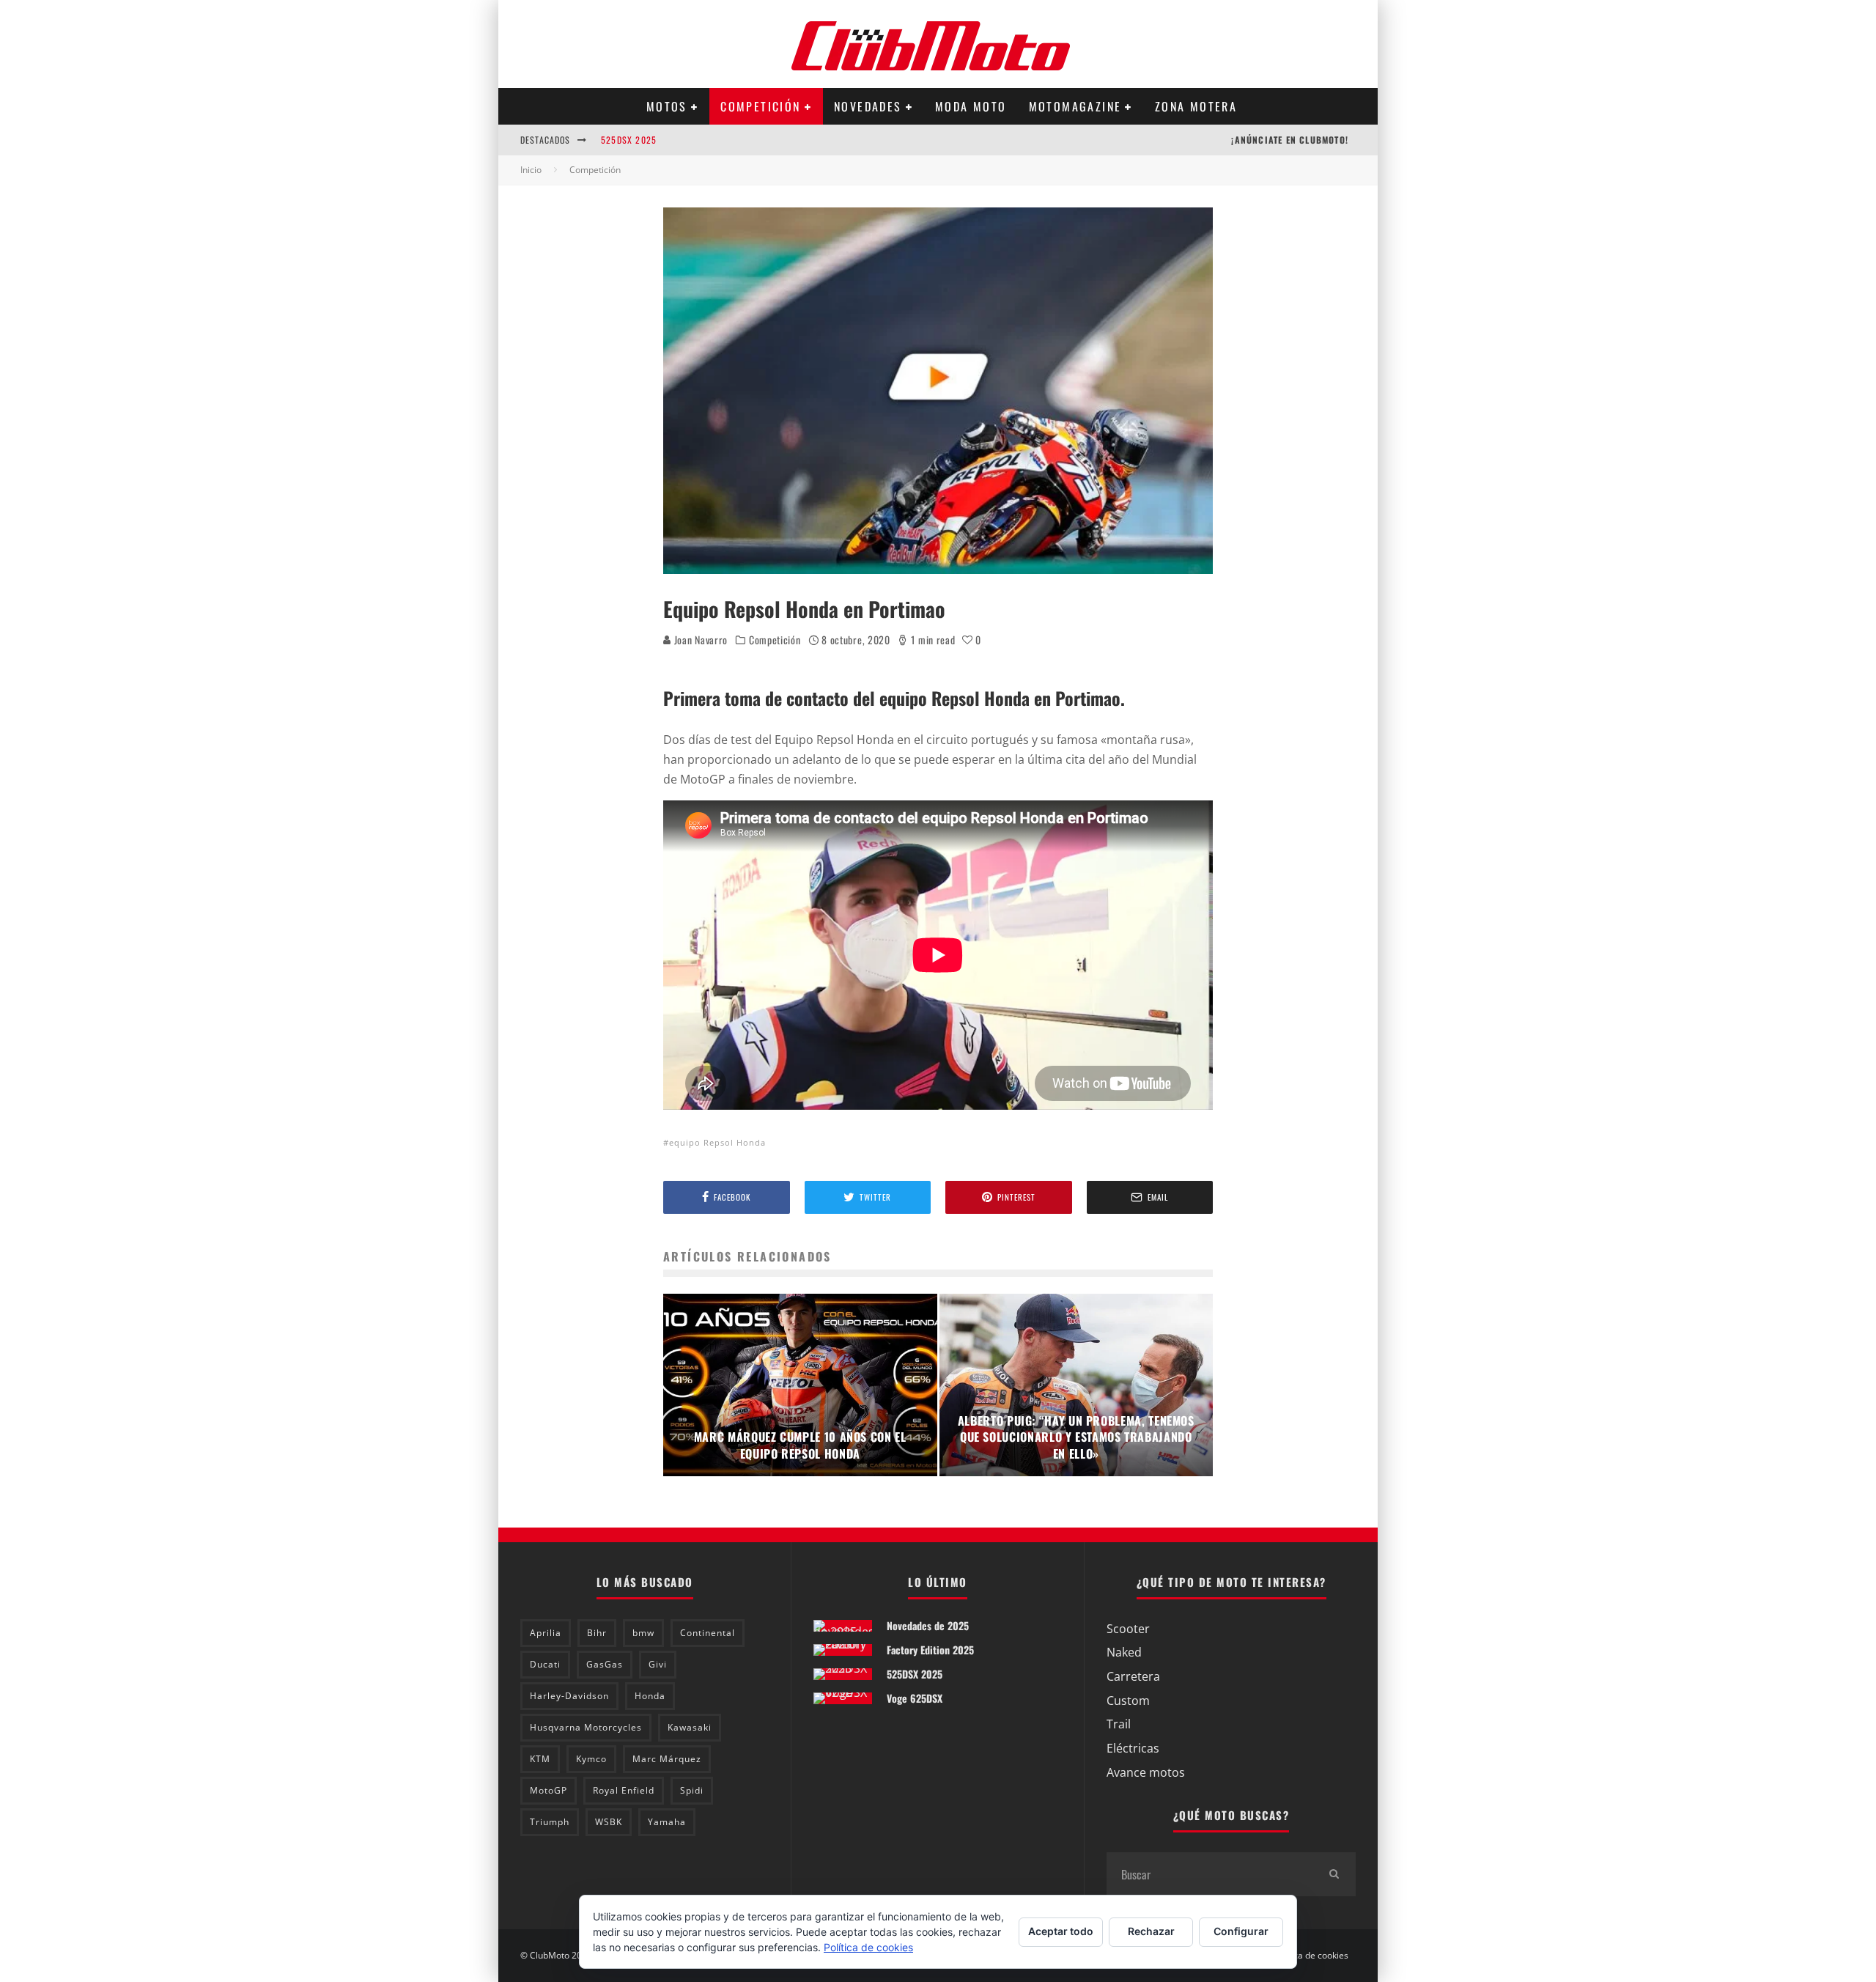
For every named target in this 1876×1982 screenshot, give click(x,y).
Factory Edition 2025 (930, 1650)
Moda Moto (971, 106)
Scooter (1128, 1629)
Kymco (591, 1759)
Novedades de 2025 (928, 1625)
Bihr (597, 1633)
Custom (1128, 1701)
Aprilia (546, 1633)
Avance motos (1146, 1772)
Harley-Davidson (569, 1696)
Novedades (868, 106)
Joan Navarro (699, 640)
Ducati (545, 1664)
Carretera (1133, 1676)
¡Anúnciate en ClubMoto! (1290, 140)
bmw (643, 1633)
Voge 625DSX (915, 1698)
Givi (658, 1664)
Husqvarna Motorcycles (586, 1727)
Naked (1124, 1652)
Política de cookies (1311, 1956)
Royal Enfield (624, 1790)
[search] (1334, 1874)
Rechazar (1151, 1931)
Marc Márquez (667, 1759)
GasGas (605, 1664)
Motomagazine (1075, 106)
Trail (1119, 1724)
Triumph (550, 1822)
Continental (708, 1633)
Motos (667, 106)
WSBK (609, 1822)
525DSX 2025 (629, 136)
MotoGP (549, 1790)
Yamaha (667, 1822)
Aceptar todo (1061, 1931)
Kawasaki (690, 1727)
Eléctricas (1133, 1748)
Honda (650, 1696)
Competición (760, 106)
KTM (540, 1759)
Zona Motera (1196, 106)
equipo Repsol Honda (717, 1142)
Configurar (1241, 1931)
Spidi (692, 1790)
